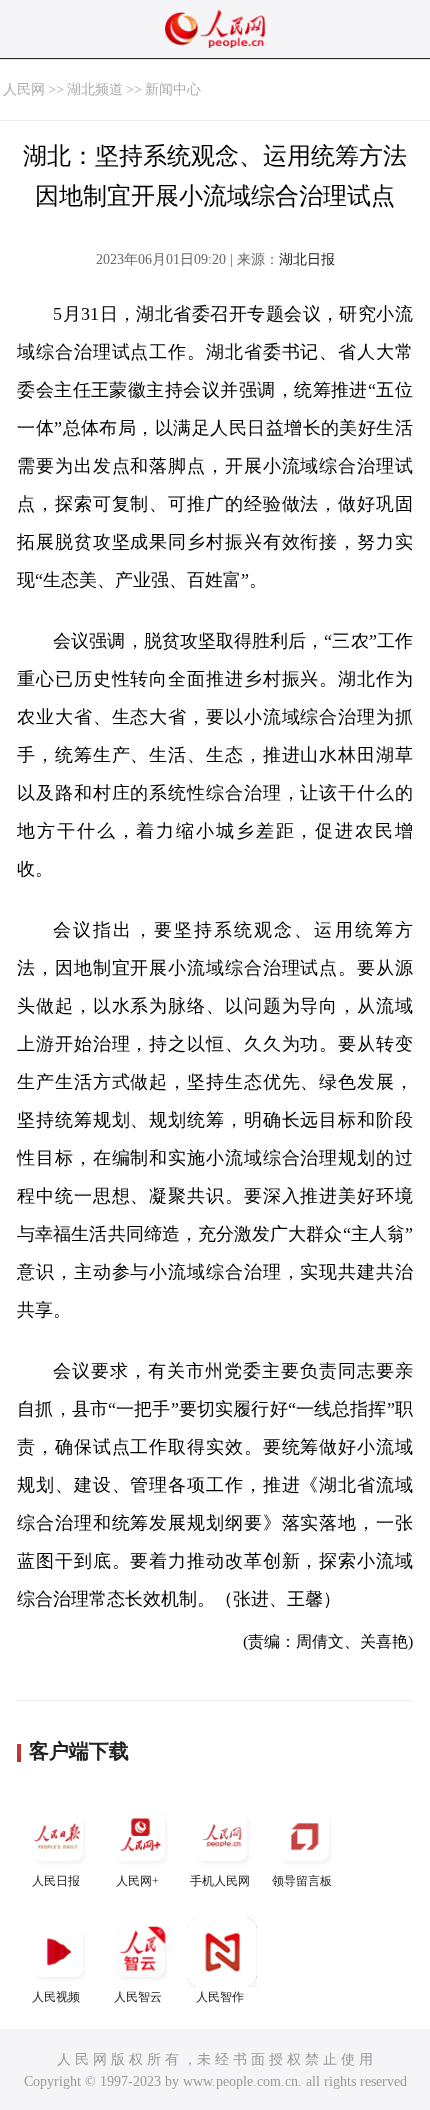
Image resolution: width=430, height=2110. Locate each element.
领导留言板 (302, 1881)
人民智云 (138, 1997)
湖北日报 (307, 259)
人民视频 (56, 1997)
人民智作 (220, 1997)
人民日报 (56, 1881)
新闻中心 (173, 89)
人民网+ (137, 1881)
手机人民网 (220, 1881)
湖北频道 (95, 89)
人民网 (24, 89)
